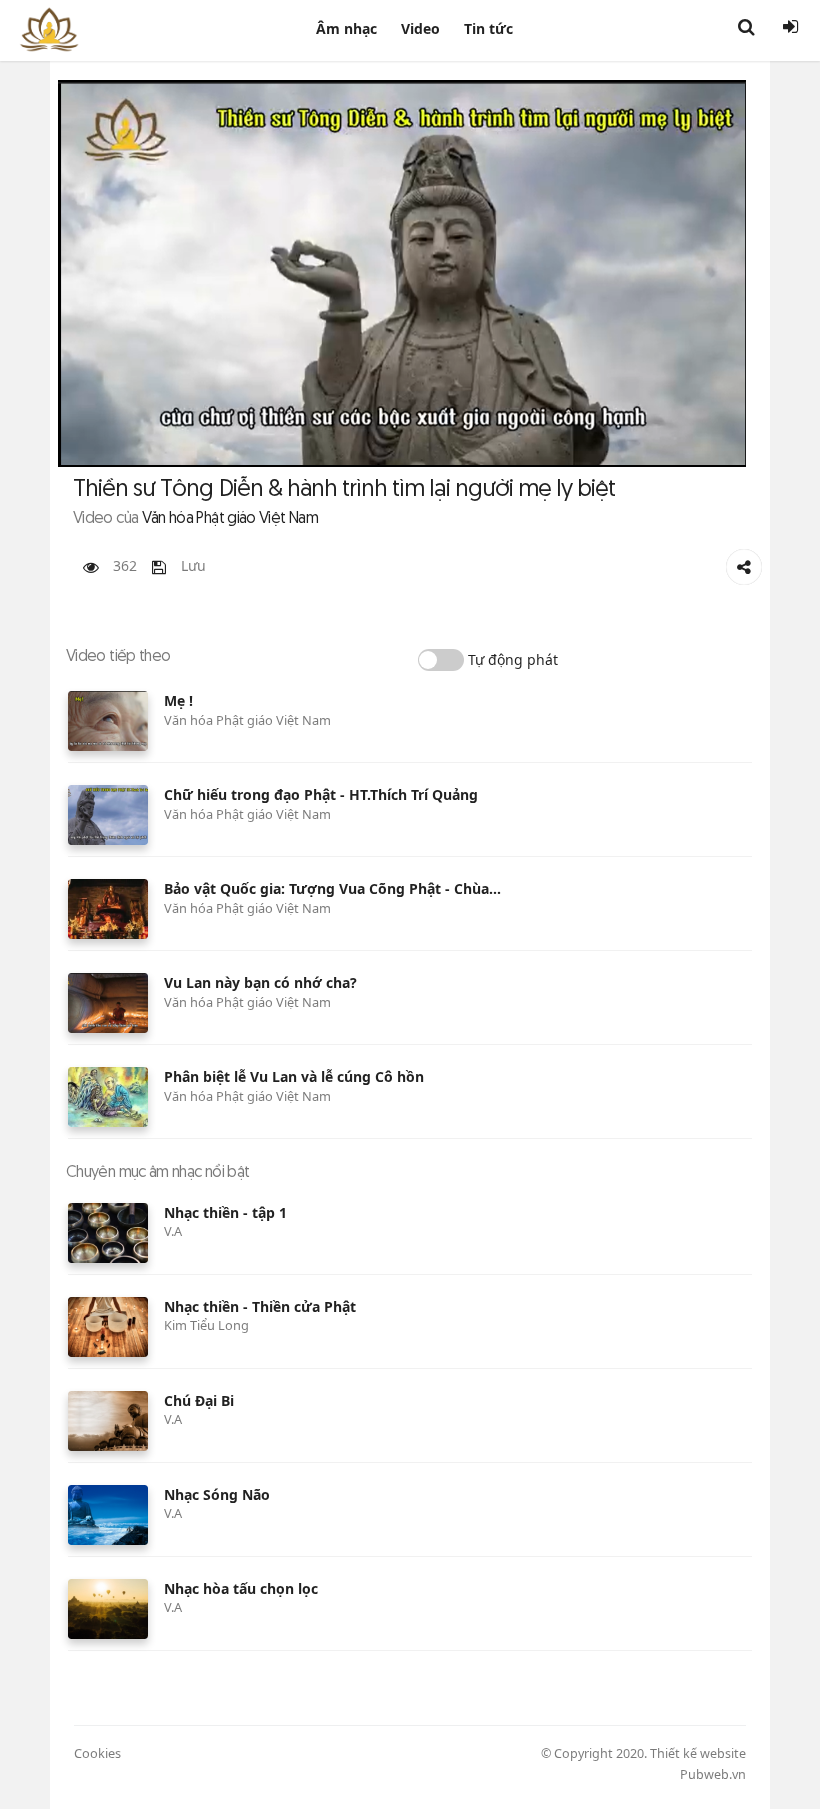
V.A (173, 1231)
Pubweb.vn (713, 1774)
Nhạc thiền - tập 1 (225, 1212)
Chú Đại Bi (199, 1400)
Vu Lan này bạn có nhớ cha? (260, 982)
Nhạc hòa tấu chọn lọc (241, 1588)
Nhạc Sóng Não (217, 1494)
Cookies (97, 1753)
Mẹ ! (178, 700)
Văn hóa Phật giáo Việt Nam (247, 720)
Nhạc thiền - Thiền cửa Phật (260, 1306)
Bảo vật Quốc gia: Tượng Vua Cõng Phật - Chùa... (332, 888)
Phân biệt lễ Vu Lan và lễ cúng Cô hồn (294, 1076)
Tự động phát (513, 659)
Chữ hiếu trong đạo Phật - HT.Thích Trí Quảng (321, 794)
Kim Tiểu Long (206, 1325)
